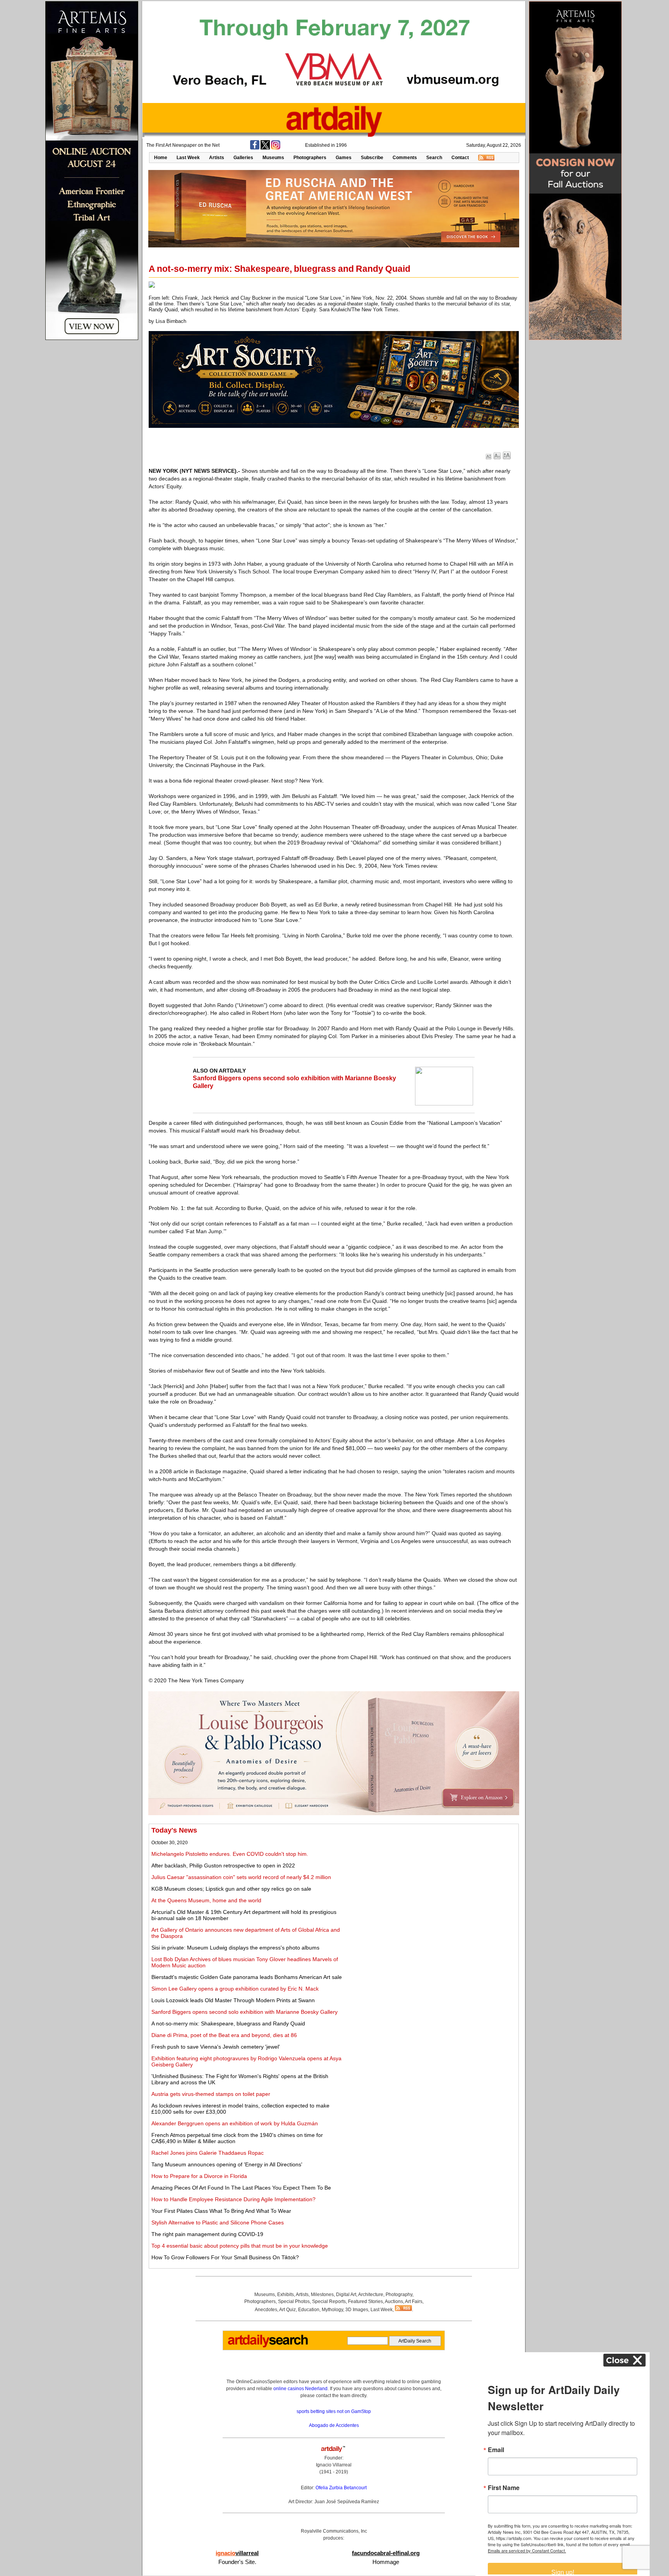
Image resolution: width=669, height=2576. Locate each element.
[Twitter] (265, 148)
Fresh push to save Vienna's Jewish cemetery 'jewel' (216, 2047)
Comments (405, 158)
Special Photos (294, 2301)
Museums (273, 158)
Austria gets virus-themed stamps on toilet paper (211, 2094)
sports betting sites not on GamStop (334, 2411)
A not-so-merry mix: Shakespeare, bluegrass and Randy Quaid (228, 2023)
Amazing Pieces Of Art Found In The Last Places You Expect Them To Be (241, 2188)
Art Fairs (414, 2301)
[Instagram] (276, 148)
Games (344, 158)
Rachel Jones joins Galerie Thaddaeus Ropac (208, 2153)
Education (309, 2310)
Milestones (322, 2295)
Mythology (332, 2310)
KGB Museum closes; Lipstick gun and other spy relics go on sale (231, 1889)
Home (161, 158)
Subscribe (372, 158)
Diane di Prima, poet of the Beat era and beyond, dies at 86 (224, 2035)
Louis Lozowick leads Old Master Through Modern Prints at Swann (233, 2000)
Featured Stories (365, 2301)
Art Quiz (287, 2310)
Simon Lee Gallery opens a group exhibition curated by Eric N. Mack (235, 1989)
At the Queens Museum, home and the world (206, 1900)
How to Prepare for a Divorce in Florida (199, 2176)
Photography (399, 2295)
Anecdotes (266, 2310)
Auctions (394, 2301)
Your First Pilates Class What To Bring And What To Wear (221, 2211)
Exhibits (286, 2295)
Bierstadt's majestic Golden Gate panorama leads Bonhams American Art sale (247, 1977)
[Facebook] (255, 148)
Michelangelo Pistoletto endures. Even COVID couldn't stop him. (230, 1854)
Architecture (371, 2295)
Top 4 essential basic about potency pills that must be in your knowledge (240, 2246)
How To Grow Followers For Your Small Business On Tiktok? (225, 2257)
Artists (217, 158)
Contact (460, 158)
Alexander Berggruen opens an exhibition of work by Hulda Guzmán (235, 2123)
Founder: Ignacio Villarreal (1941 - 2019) (334, 2465)
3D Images (357, 2310)
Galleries (243, 158)
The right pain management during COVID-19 (207, 2234)
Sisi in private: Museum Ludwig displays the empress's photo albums (235, 1948)
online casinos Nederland (300, 2389)
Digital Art (346, 2295)
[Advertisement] (430, 1881)
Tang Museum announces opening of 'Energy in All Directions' (227, 2164)
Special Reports (329, 2301)
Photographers (310, 158)
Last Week (188, 158)
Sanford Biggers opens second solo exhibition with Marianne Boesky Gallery (244, 2012)
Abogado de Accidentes (334, 2425)
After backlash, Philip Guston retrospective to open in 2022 (223, 1865)
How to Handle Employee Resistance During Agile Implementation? (233, 2199)
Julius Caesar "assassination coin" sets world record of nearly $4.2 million (241, 1877)
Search (434, 158)
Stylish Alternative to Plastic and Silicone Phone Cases (218, 2222)
